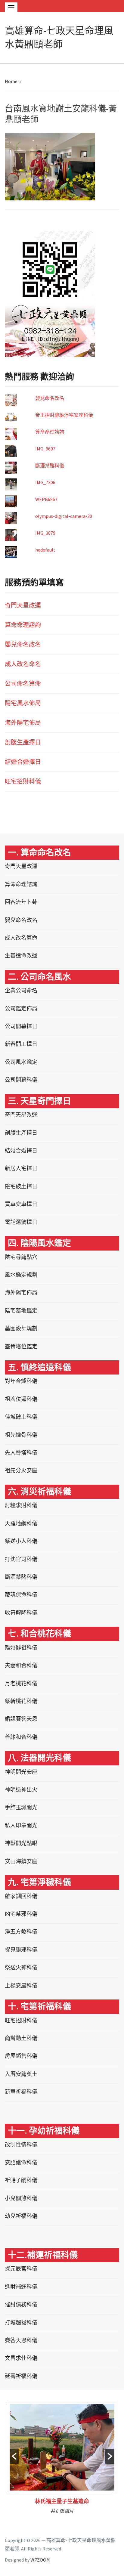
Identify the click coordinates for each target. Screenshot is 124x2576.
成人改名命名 (23, 664)
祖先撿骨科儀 (21, 1435)
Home (11, 81)
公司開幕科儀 (21, 1080)
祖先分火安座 (21, 1470)
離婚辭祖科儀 (21, 1648)
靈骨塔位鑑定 (21, 1346)
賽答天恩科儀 (21, 2340)
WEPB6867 (46, 499)
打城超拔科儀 (21, 2322)
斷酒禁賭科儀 (50, 465)
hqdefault (45, 550)
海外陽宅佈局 (23, 723)
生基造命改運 (21, 956)
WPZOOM (40, 2560)
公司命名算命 (23, 683)
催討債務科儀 (21, 2304)
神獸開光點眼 (21, 1843)
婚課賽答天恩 (21, 1719)
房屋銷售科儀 (21, 2056)
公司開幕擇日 (21, 1026)
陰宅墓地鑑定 (21, 1311)
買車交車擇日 (21, 1204)
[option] (62, 2460)
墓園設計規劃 (21, 1328)
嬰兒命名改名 (50, 398)
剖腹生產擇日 (23, 742)
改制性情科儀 (21, 2145)
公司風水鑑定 (21, 1062)
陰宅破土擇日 (21, 1186)
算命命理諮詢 (50, 432)
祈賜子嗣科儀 (21, 2180)
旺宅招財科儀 (23, 781)
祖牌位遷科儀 (21, 1399)
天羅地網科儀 (21, 1523)
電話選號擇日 (21, 1222)
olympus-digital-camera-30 (64, 516)
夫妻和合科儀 (21, 1665)
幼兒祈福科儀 (21, 2216)
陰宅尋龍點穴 (21, 1257)
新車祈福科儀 (21, 2092)
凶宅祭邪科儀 (21, 1914)
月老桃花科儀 (21, 1683)
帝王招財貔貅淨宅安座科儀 (64, 415)
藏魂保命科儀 (21, 1595)
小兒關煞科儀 (21, 2198)
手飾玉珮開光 (21, 1807)
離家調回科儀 (21, 1896)
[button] (14, 2456)
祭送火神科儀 (21, 1967)
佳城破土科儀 (21, 1417)
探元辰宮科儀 (21, 2269)
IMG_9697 (45, 449)
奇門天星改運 (23, 605)
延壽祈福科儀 (21, 2376)
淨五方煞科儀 (21, 1932)
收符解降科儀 (21, 1613)
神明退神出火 (21, 1790)
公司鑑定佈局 (21, 1008)
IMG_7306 (45, 482)
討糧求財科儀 (21, 1505)
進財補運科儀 (21, 2287)
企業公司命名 (21, 990)
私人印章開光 (21, 1825)
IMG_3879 (45, 533)
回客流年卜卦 (21, 902)
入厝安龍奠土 (21, 2074)
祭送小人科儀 (21, 1541)
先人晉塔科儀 (21, 1453)
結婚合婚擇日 (23, 762)
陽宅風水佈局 (23, 703)
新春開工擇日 (21, 1044)
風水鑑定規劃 (21, 1275)
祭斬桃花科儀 (21, 1701)
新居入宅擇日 (21, 1168)
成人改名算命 (21, 938)
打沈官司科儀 (21, 1559)
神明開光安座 (21, 1772)
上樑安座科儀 (21, 1985)
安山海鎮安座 (21, 1861)
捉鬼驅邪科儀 (21, 1950)
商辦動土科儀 (21, 2038)
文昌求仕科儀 (21, 2358)
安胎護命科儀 (21, 2162)
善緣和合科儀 (21, 1737)
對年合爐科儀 (21, 1381)
